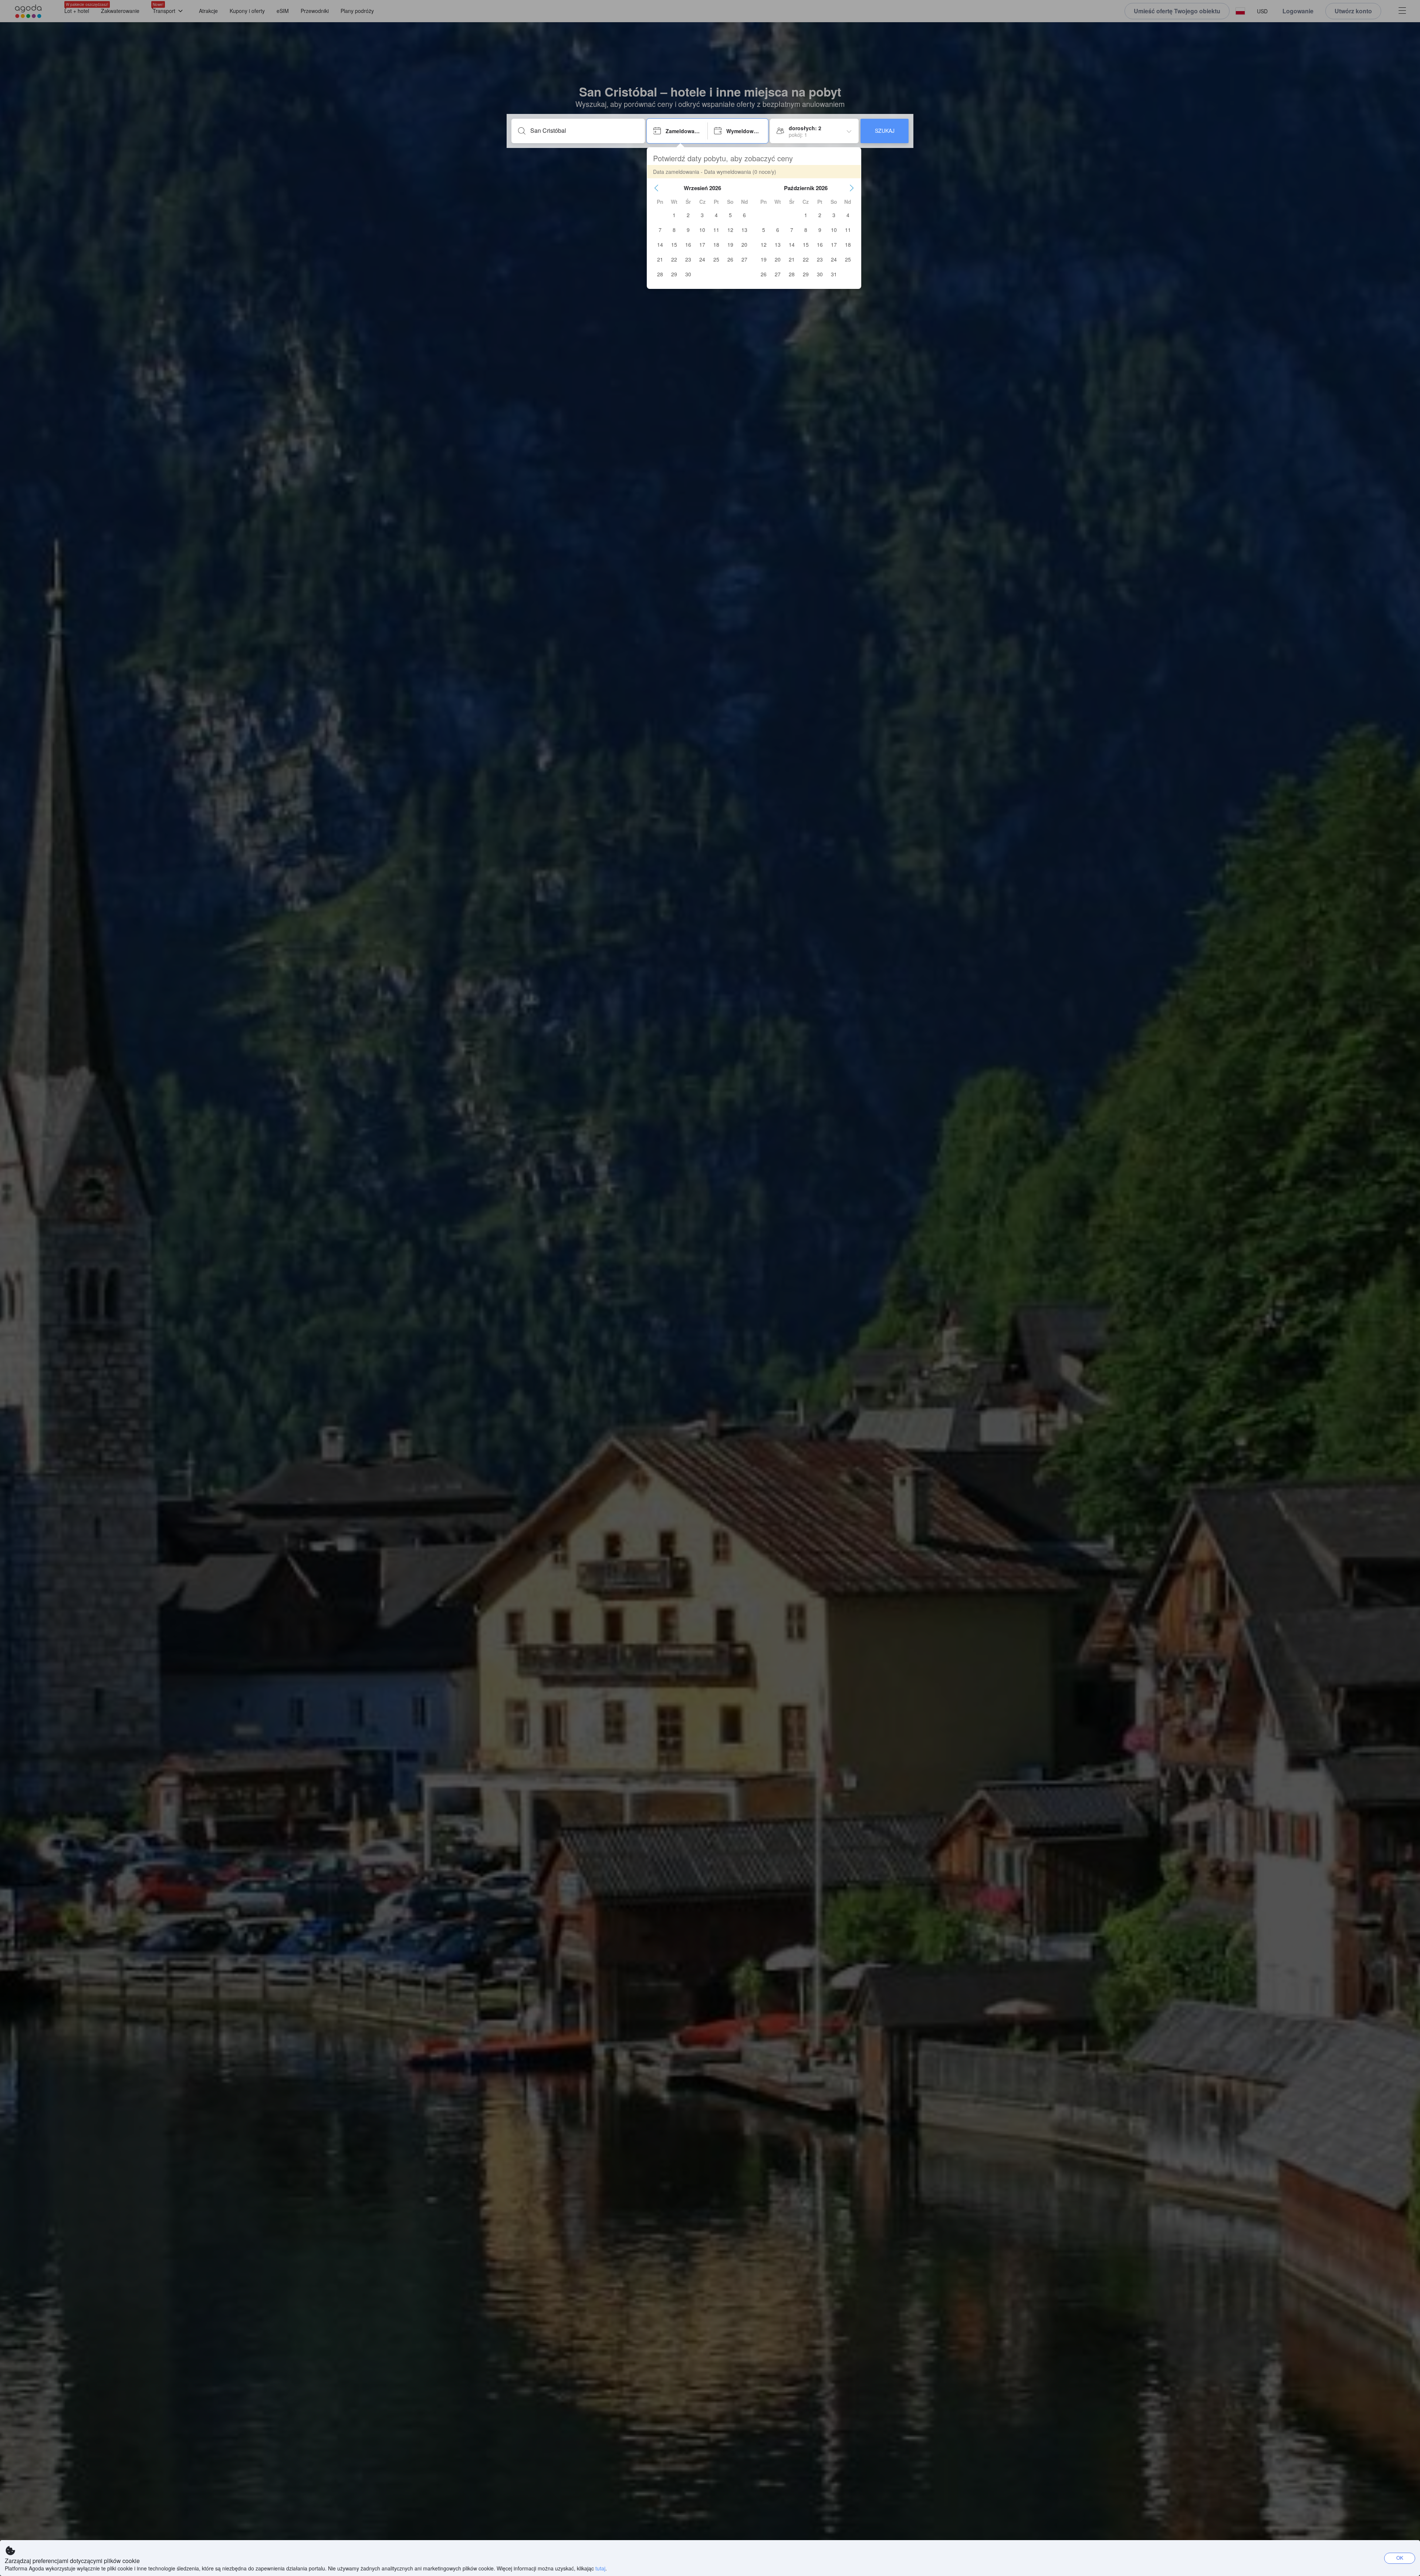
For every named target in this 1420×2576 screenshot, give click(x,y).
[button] (656, 188)
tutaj (600, 2568)
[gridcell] (674, 215)
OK (1400, 2558)
